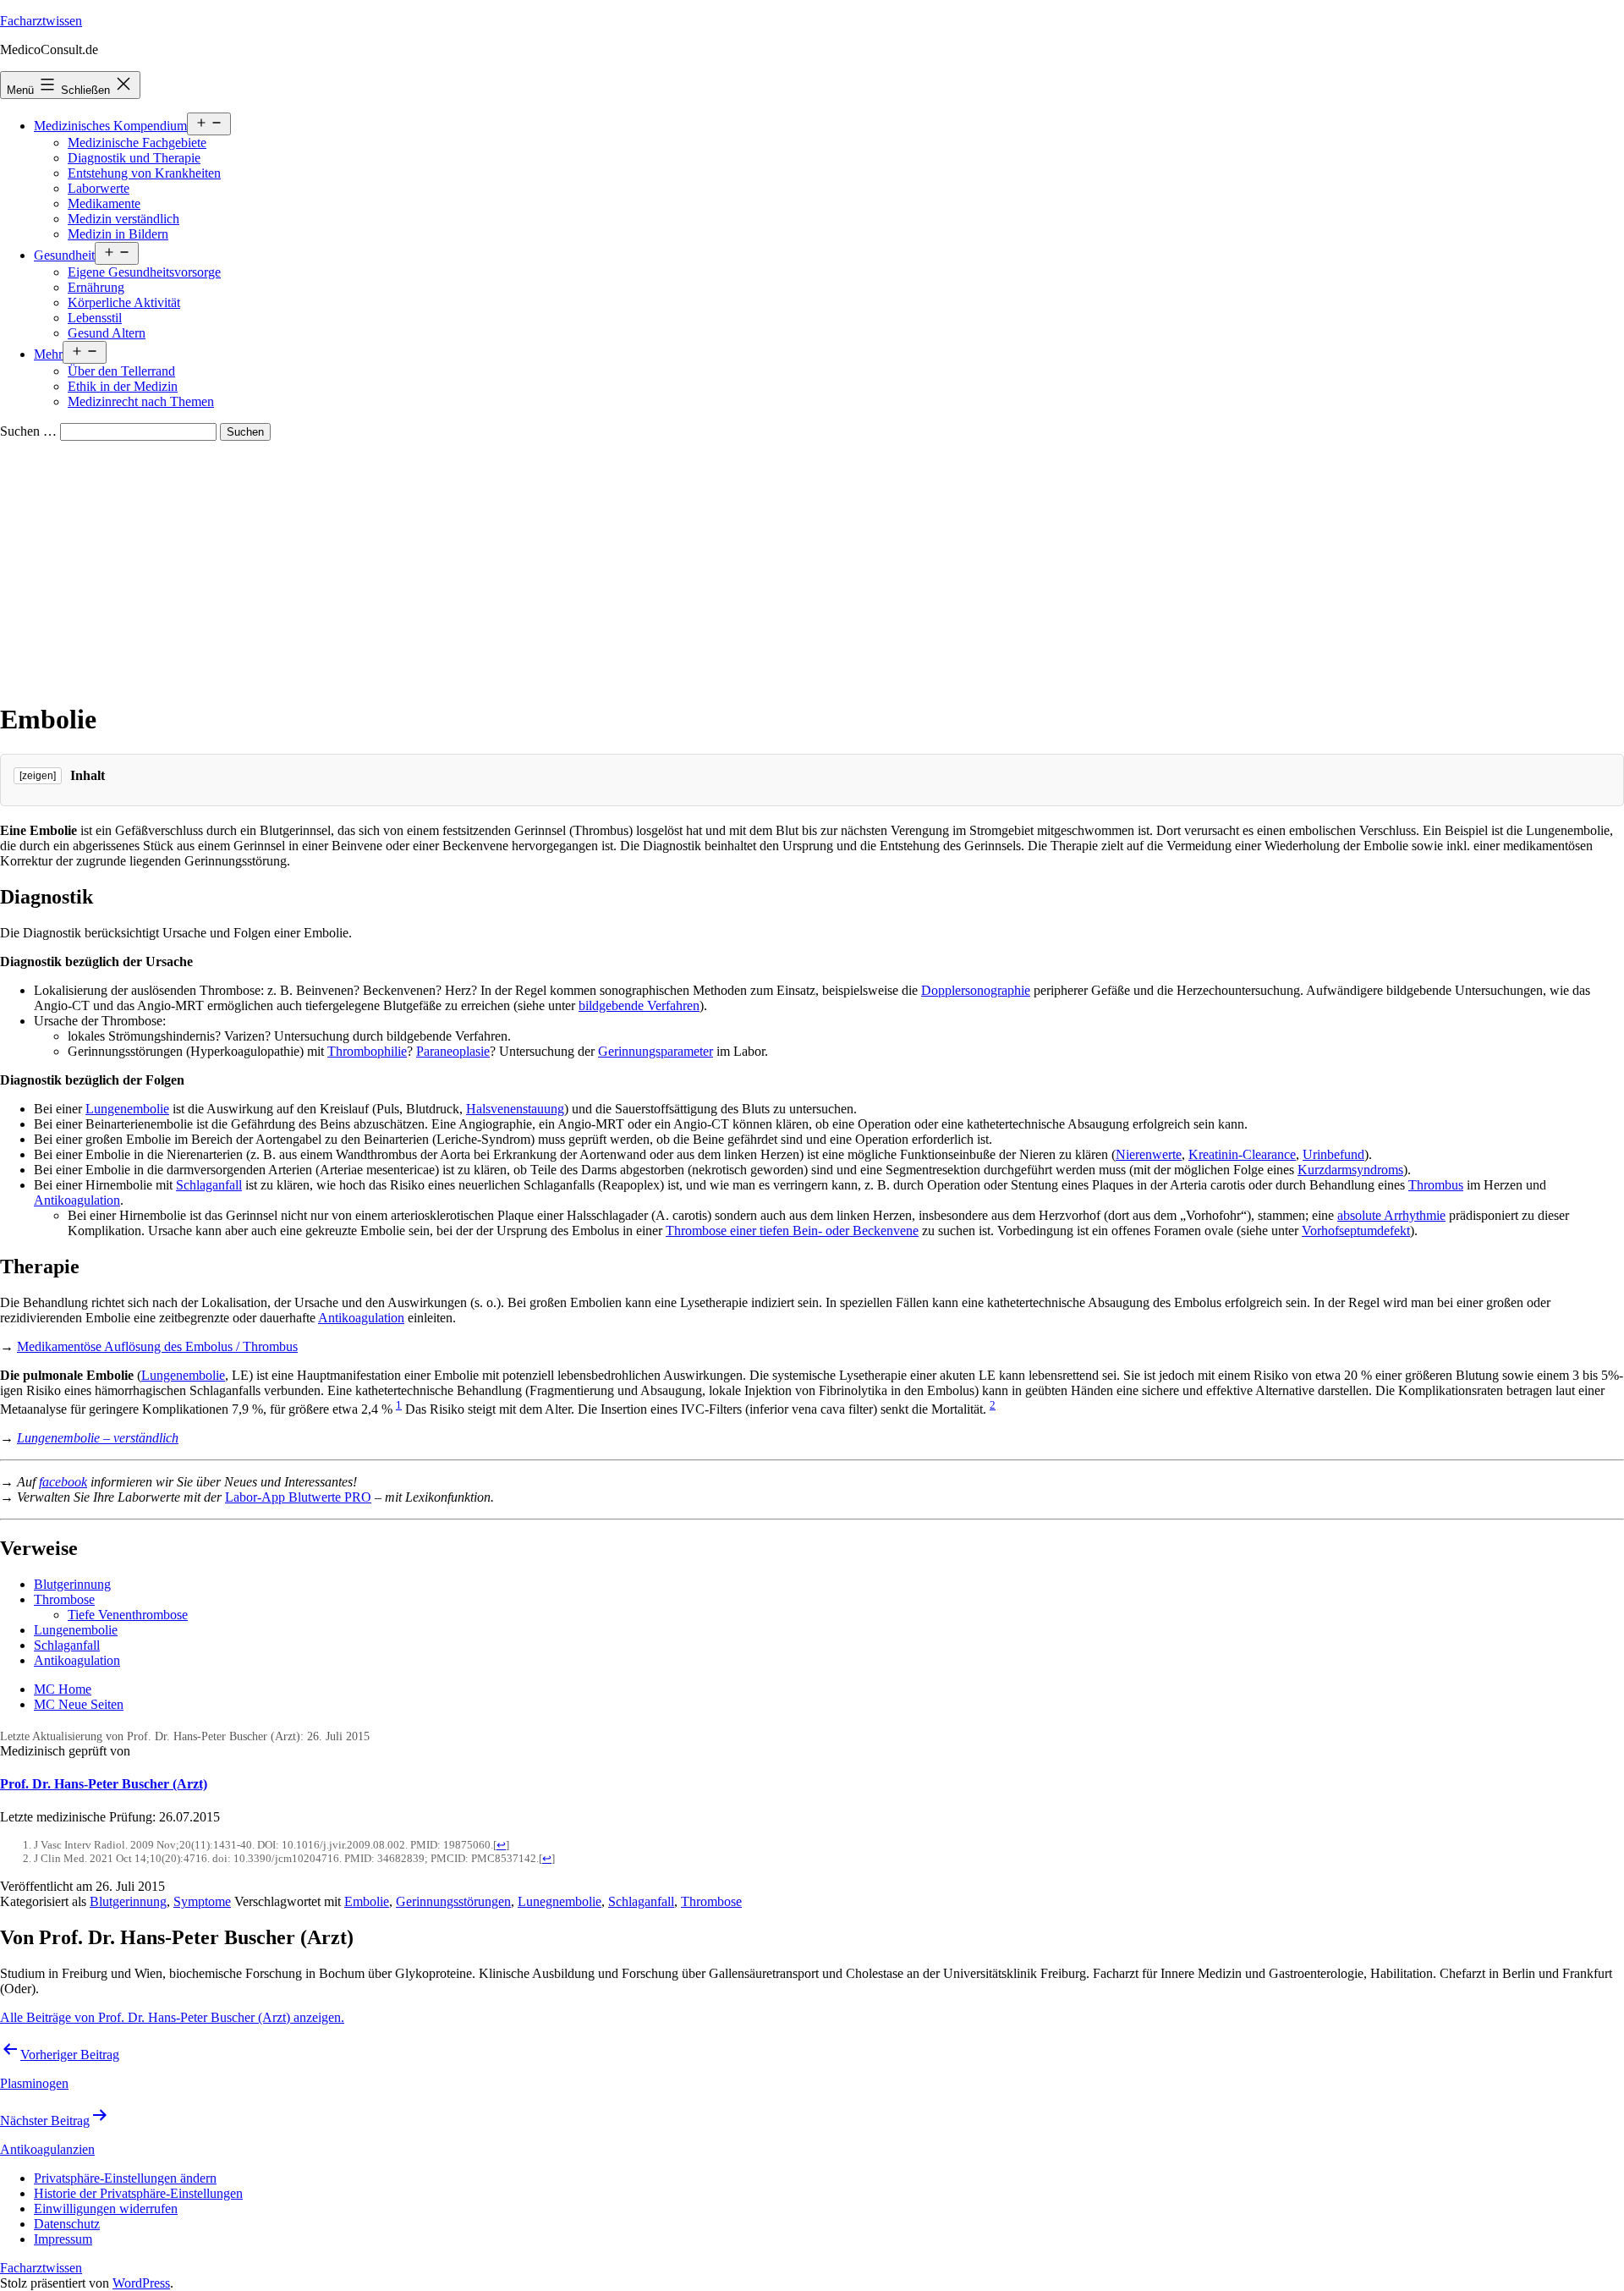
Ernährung (96, 287)
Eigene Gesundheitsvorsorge (144, 272)
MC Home (63, 1689)
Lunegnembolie (560, 1901)
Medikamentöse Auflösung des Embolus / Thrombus (157, 1346)
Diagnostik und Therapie (134, 158)
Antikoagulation (77, 1200)
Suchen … (28, 431)
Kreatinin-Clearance (1242, 1154)
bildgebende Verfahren (639, 1005)
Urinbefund (1333, 1154)
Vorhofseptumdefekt (1356, 1231)
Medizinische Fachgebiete (137, 143)
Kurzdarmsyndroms (1350, 1170)
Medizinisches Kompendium (110, 126)
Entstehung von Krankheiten (144, 173)
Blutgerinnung (72, 1584)
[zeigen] (38, 776)
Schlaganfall (209, 1185)
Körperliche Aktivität (124, 302)
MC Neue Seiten (79, 1704)
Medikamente (104, 203)
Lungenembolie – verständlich (98, 1438)
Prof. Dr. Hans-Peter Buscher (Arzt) (104, 1784)
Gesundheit (64, 255)
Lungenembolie (127, 1109)
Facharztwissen (41, 21)
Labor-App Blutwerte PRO (298, 1497)
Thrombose (64, 1599)
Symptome (202, 1901)
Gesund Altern (107, 333)
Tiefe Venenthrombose (128, 1615)
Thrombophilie (367, 1051)
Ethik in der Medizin (123, 386)
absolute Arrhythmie (1391, 1215)
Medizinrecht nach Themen (141, 401)
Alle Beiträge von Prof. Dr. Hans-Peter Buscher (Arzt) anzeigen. (172, 2017)
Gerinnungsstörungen (453, 1901)
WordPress (141, 2283)
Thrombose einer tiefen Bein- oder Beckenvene (792, 1231)
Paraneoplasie (453, 1051)
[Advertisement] (812, 568)
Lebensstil (95, 318)
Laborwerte (99, 188)
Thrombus (1436, 1185)
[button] (125, 2178)
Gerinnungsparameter (656, 1051)
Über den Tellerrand (121, 371)
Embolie (367, 1901)
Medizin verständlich (123, 219)
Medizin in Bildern (118, 234)
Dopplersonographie (976, 990)
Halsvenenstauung (515, 1109)
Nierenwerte (1149, 1154)
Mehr (48, 354)
